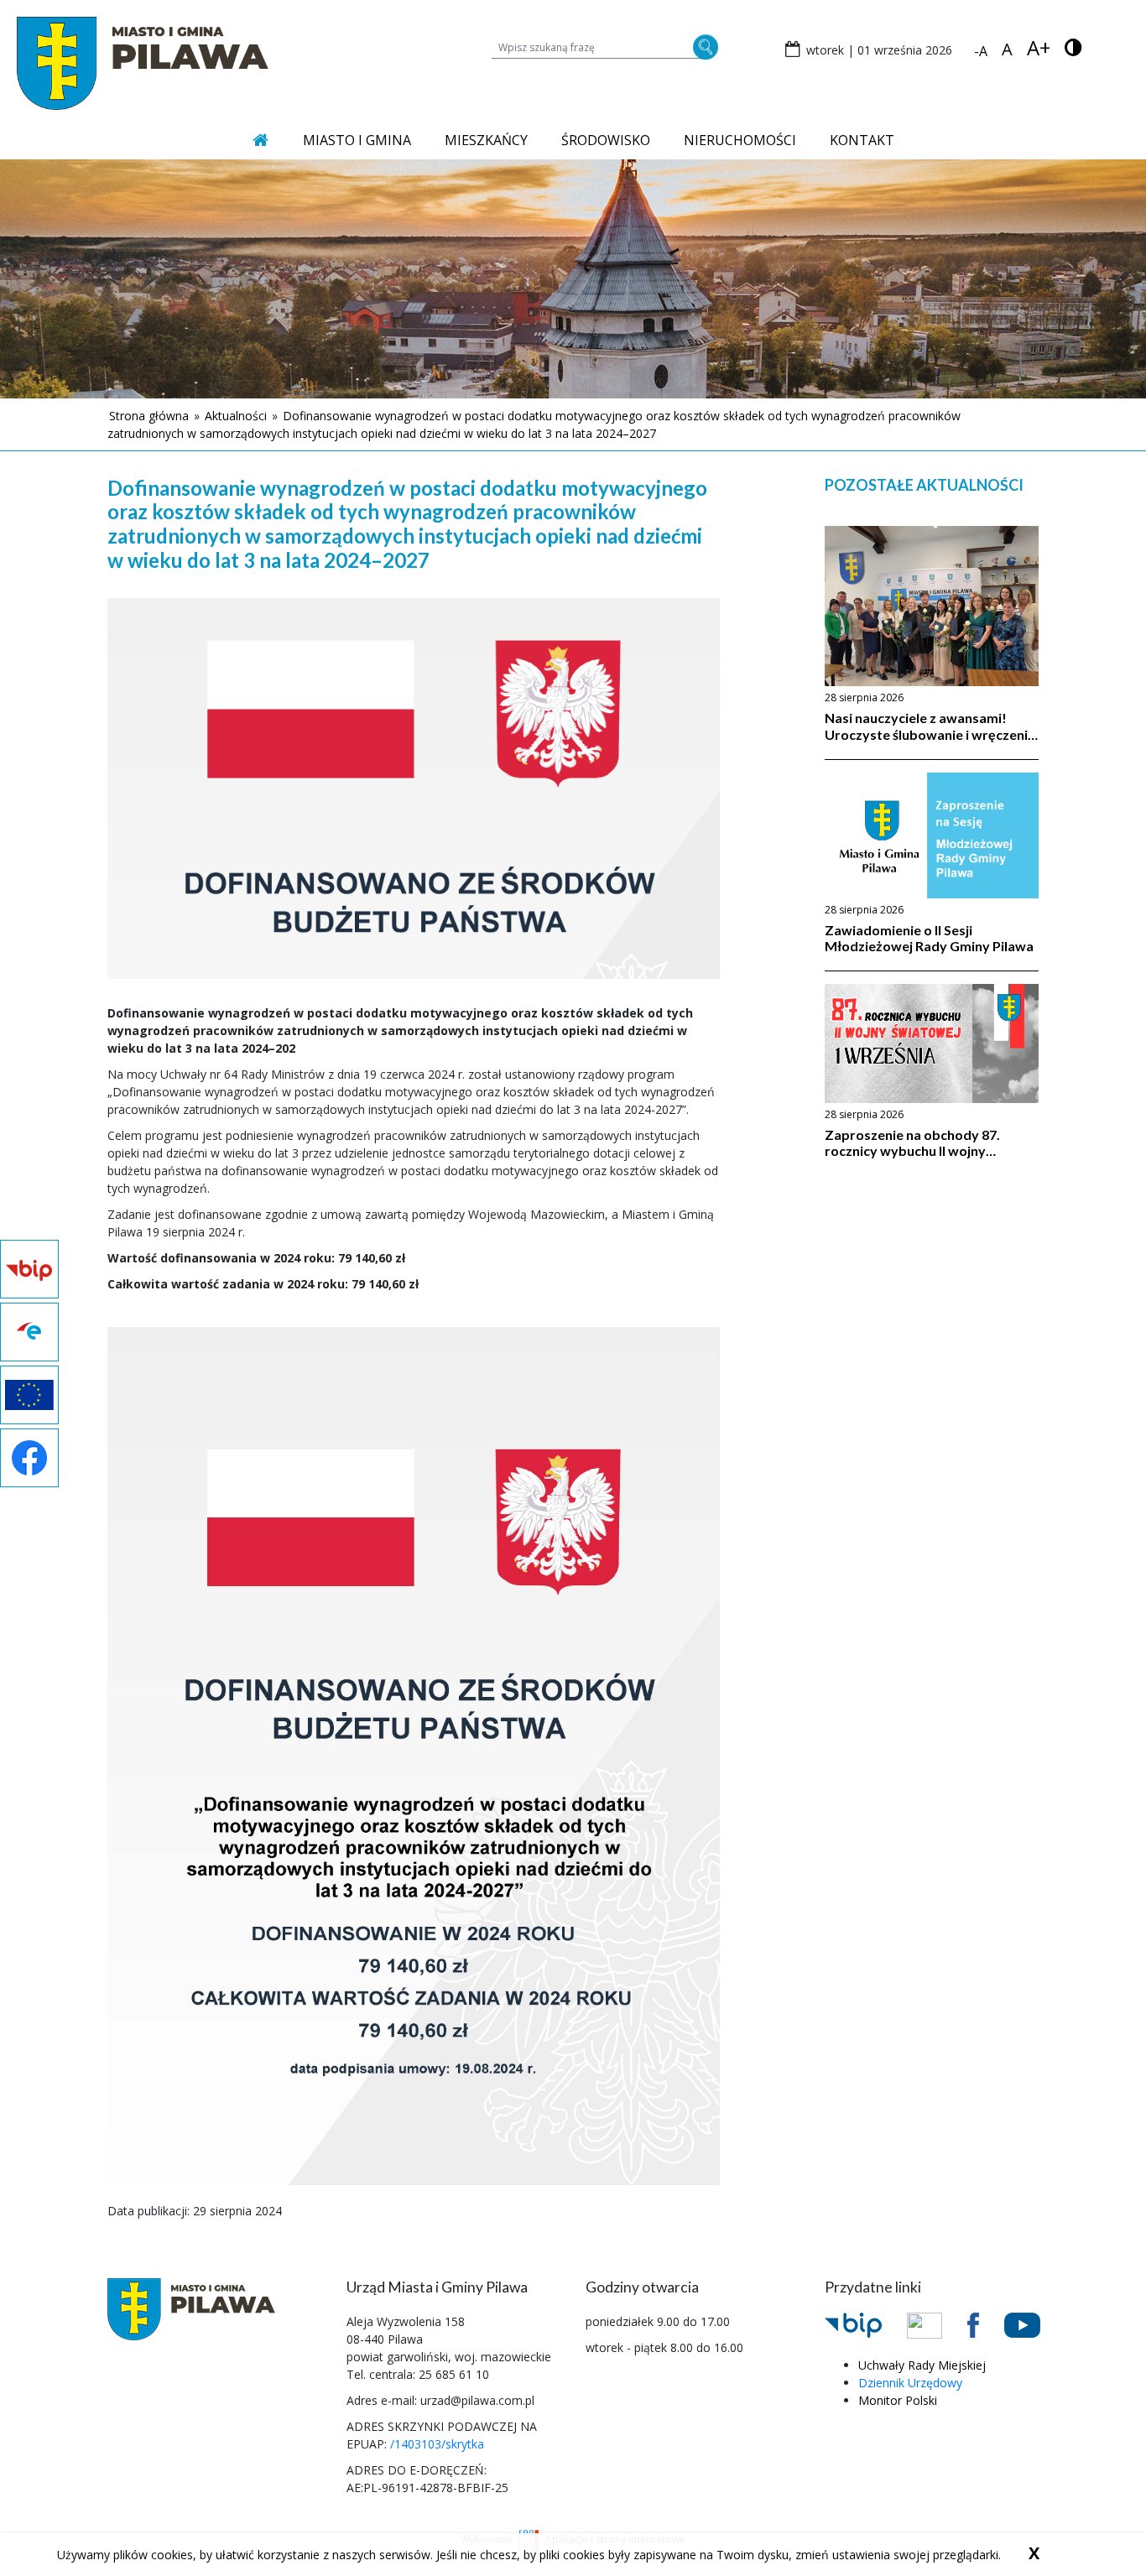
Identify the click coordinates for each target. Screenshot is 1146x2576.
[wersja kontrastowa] (1073, 47)
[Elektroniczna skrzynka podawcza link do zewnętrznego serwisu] (937, 2324)
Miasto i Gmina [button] (357, 140)
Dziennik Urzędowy (910, 2383)
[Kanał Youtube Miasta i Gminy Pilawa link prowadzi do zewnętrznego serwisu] (1035, 2324)
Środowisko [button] (606, 140)
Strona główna (149, 416)
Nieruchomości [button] (740, 140)
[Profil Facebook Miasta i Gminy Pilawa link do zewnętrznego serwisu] (986, 2324)
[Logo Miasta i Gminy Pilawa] (143, 62)
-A (981, 51)
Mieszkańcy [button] (486, 140)
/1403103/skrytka (437, 2444)
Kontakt (862, 140)
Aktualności (236, 416)
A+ (1039, 48)
